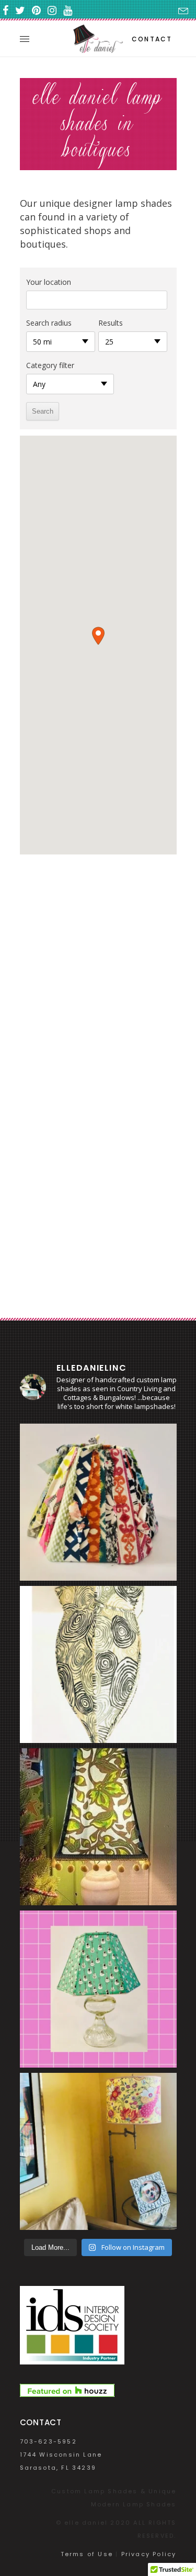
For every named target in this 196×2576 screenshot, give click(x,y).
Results (111, 323)
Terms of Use (87, 2554)
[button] (98, 636)
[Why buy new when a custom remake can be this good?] (98, 1664)
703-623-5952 (48, 2441)
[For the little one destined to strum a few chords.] (98, 1989)
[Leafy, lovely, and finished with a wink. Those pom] (98, 1827)
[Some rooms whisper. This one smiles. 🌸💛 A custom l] (98, 2151)
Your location (49, 282)
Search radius (49, 323)
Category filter (50, 365)
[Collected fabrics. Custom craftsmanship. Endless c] (98, 1502)
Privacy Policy (149, 2554)
